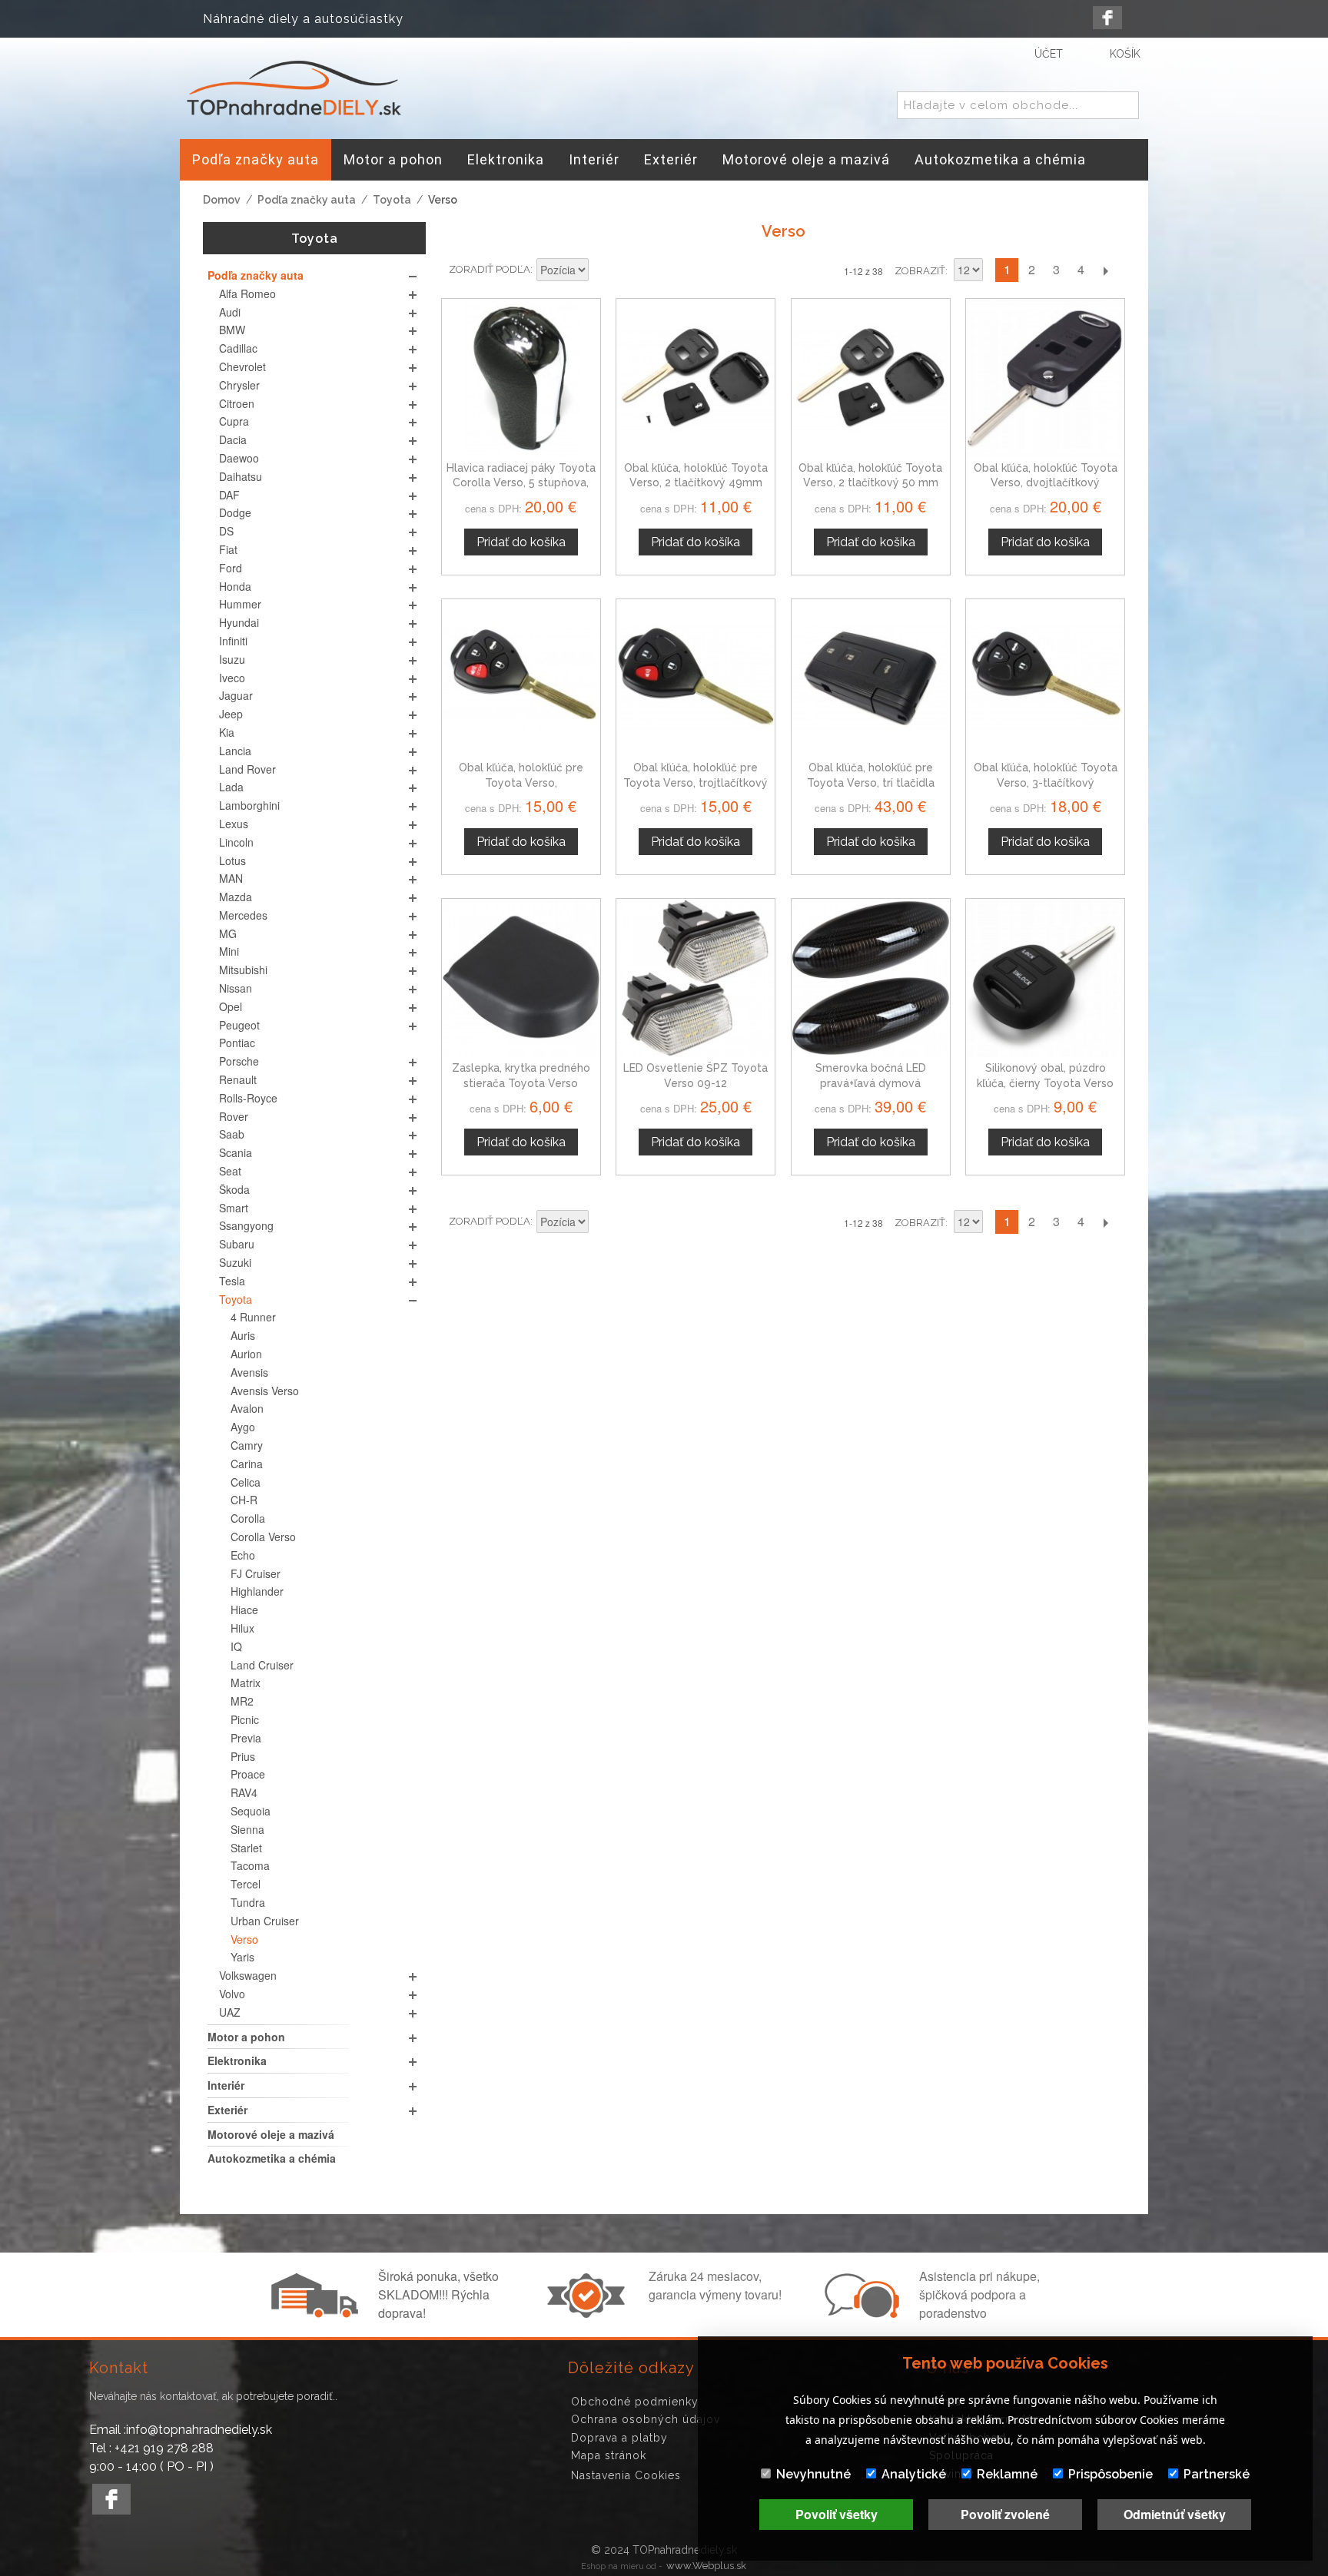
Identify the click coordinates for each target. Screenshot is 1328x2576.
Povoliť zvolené (1005, 2514)
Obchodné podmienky (635, 2402)
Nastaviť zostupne (603, 271)
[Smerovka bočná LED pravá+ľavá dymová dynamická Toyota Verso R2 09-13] (871, 978)
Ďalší (1105, 270)
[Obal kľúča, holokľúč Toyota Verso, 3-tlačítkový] (1045, 678)
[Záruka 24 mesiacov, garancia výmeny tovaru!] (589, 2313)
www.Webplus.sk (706, 2566)
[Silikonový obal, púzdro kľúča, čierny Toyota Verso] (1045, 978)
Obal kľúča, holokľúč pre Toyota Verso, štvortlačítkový (521, 782)
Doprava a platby (619, 2438)
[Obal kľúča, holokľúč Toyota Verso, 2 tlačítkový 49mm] (696, 378)
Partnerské (1217, 2474)
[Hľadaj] (1124, 106)
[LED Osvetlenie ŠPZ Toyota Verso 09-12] (696, 978)
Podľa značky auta (307, 200)
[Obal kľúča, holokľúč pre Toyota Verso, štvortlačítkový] (521, 678)
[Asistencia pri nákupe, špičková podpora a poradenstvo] (860, 2313)
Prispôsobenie (1111, 2474)
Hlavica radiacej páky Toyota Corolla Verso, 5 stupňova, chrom (521, 483)
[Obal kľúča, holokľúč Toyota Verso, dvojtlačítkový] (1045, 378)
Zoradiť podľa (490, 269)
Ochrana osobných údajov (646, 2419)
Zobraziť (920, 271)
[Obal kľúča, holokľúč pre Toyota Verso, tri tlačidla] (871, 678)
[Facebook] (1107, 18)
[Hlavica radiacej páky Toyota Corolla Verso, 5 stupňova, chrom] (521, 378)
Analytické (914, 2474)
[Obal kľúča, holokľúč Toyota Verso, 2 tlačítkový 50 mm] (871, 378)
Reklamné (1007, 2474)
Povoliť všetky (837, 2514)
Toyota (392, 200)
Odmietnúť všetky (1175, 2514)
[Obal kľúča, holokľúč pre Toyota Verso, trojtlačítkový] (696, 678)
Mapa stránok (609, 2455)
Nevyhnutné (813, 2474)
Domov (222, 200)
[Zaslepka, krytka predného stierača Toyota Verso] (521, 978)
